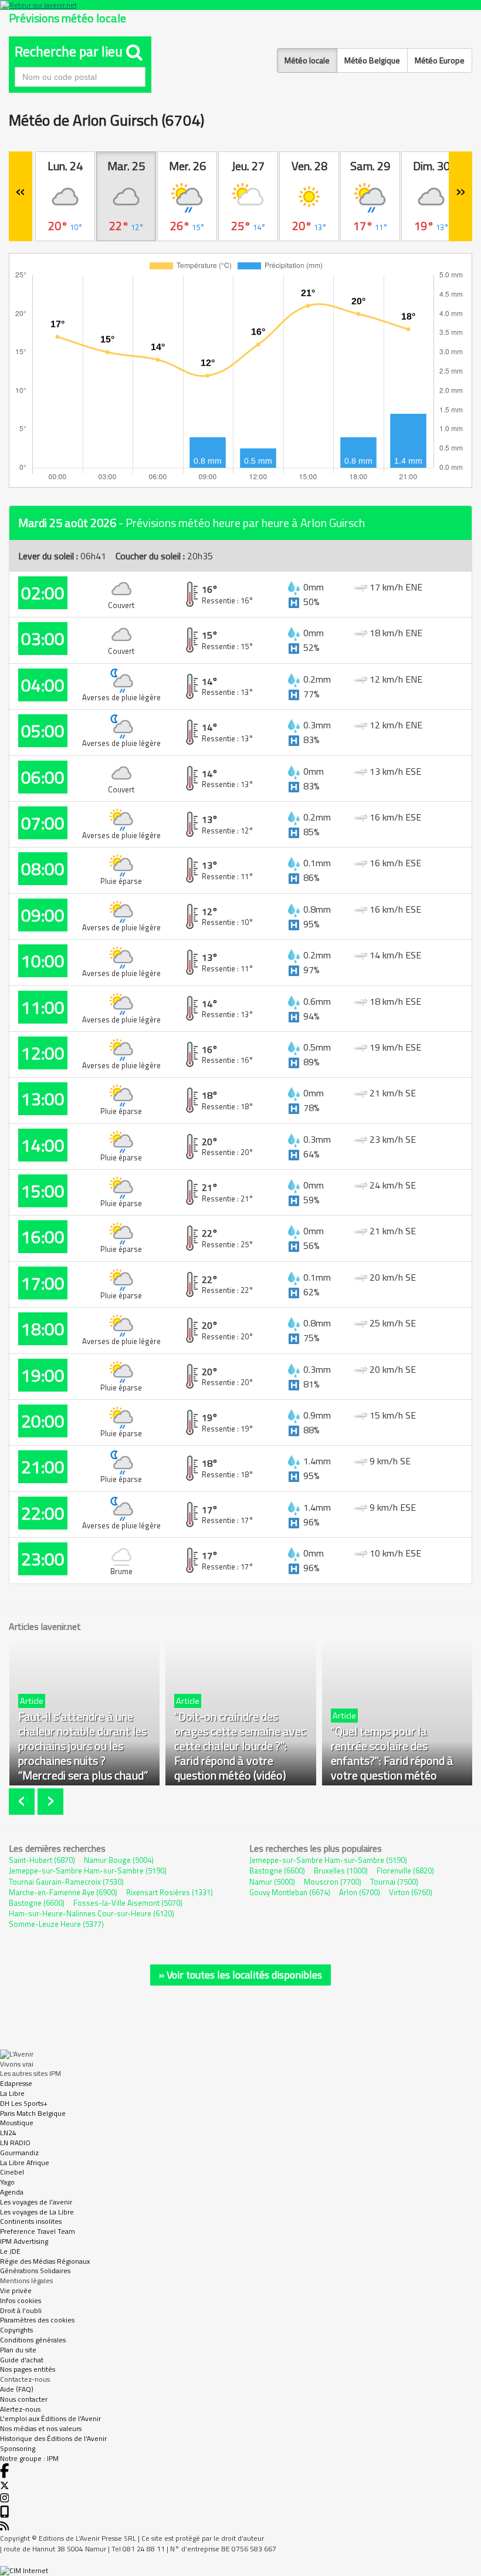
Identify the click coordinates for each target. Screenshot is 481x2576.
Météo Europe (440, 60)
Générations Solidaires (35, 2271)
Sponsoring (18, 2448)
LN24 (8, 2133)
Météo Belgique (372, 60)
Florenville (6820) (405, 1871)
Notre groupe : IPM (29, 2458)
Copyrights (16, 2330)
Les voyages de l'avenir (36, 2202)
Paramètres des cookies (37, 2320)
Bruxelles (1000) (341, 1871)
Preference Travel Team (38, 2231)
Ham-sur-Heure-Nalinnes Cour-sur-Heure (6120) (92, 1913)
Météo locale (307, 60)
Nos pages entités (28, 2369)
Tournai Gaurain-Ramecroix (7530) (66, 1882)
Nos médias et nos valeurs (41, 2428)
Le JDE (10, 2251)
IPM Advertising (24, 2241)
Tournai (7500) (394, 1882)
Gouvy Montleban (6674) (290, 1892)
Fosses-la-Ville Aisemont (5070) (128, 1903)
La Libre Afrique (25, 2163)
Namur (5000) (272, 1882)
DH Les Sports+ (24, 2103)
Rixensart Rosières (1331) (170, 1892)
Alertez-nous (20, 2409)
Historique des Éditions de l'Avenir (53, 2438)
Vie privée (16, 2290)
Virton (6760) (411, 1892)
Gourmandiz (19, 2153)
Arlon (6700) (360, 1892)
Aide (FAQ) (17, 2389)
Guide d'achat (22, 2360)
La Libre (12, 2093)
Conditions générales (33, 2340)
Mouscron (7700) (333, 1882)
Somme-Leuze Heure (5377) (56, 1924)
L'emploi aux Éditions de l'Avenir (50, 2418)
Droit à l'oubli (21, 2310)
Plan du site (18, 2350)
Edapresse (16, 2083)
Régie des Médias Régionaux (45, 2261)
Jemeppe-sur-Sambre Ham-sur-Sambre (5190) (88, 1871)
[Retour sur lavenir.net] (240, 5)
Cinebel (12, 2172)
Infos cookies (21, 2300)
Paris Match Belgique (33, 2113)
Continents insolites (31, 2221)
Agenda (12, 2192)
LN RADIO (15, 2143)
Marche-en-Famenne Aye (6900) (63, 1892)
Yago (7, 2182)
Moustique (17, 2123)
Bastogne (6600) (37, 1903)
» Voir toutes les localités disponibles (240, 1975)
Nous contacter (24, 2399)
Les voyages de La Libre (37, 2212)
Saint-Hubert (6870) (42, 1860)
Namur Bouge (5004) (119, 1860)
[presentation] (23, 1802)
